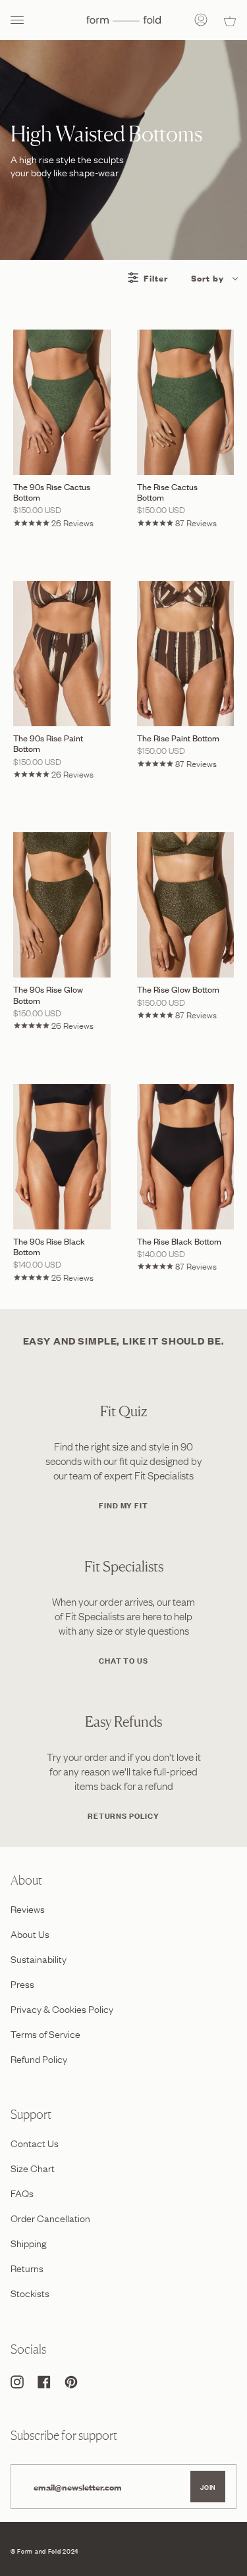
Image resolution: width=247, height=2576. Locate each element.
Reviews (28, 1908)
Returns (27, 2267)
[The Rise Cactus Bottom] (186, 402)
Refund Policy (39, 2058)
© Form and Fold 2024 (44, 2551)
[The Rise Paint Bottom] (186, 654)
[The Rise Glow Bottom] (186, 905)
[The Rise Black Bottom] (186, 1157)
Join (208, 2487)
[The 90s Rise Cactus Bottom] (62, 402)
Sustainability (39, 1958)
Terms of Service (45, 2033)
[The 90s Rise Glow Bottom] (62, 905)
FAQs (22, 2192)
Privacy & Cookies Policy (62, 2008)
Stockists (30, 2292)
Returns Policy (123, 1815)
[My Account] (201, 20)
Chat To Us (123, 1660)
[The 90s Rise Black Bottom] (62, 1157)
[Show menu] (20, 20)
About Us (30, 1933)
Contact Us (35, 2143)
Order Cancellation (50, 2217)
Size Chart (33, 2167)
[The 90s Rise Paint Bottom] (62, 654)
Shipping (29, 2242)
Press (22, 1983)
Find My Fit (123, 1505)
